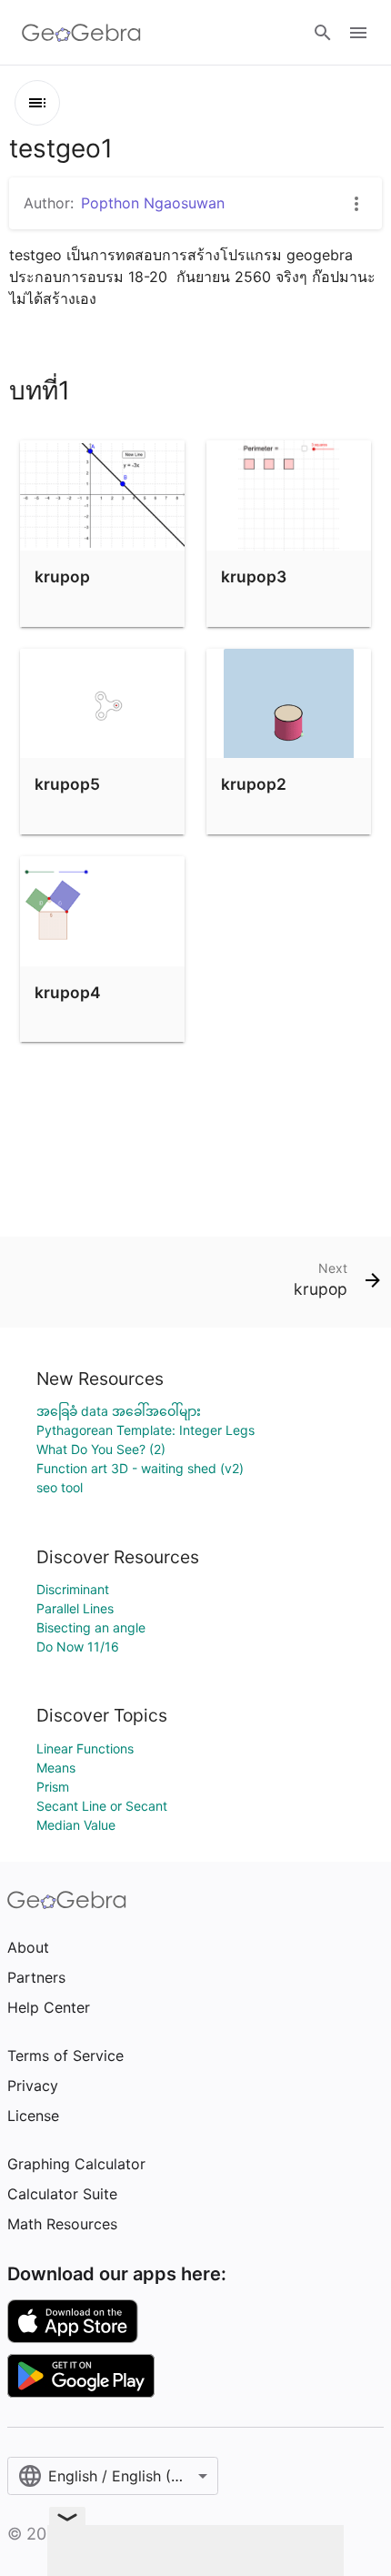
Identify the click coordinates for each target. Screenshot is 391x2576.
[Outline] (37, 103)
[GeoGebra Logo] (81, 33)
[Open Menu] (358, 33)
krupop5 (67, 784)
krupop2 (254, 784)
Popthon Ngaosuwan (153, 203)
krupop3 (254, 576)
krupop (62, 576)
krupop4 (68, 992)
